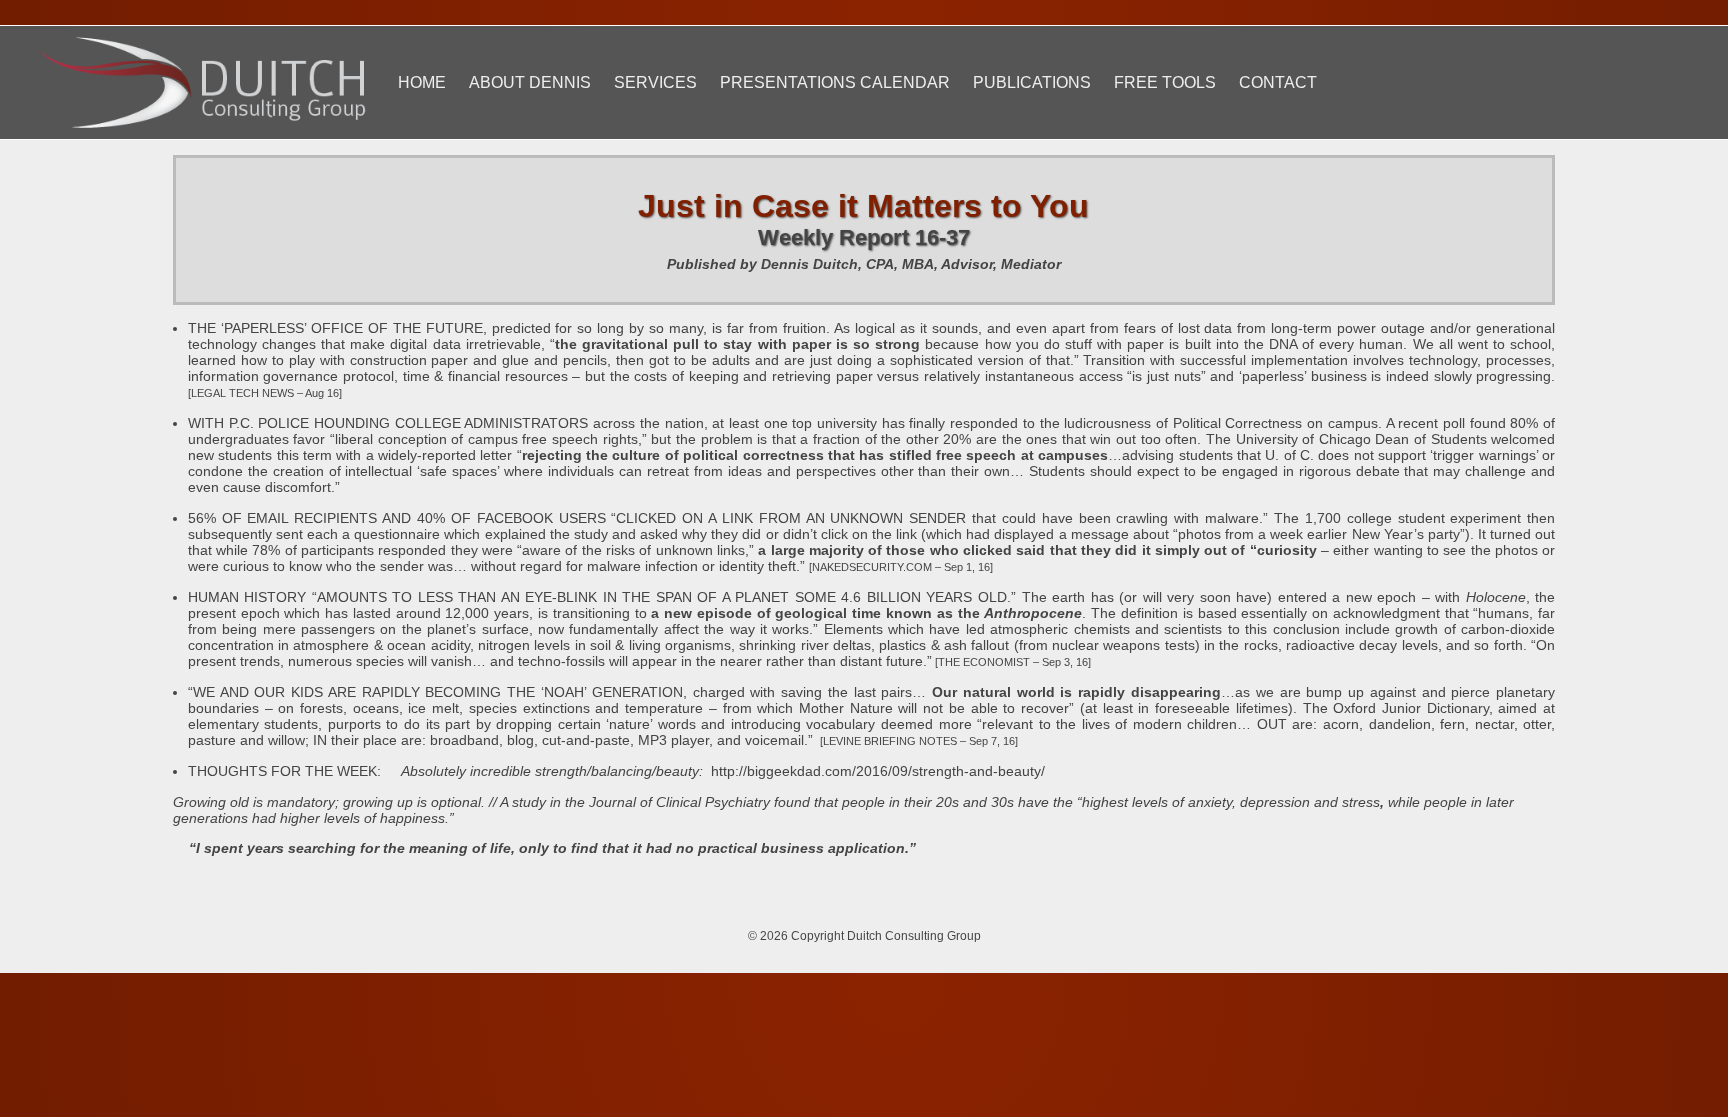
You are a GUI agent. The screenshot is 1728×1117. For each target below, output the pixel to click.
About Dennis (530, 82)
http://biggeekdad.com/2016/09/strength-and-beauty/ (878, 771)
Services (655, 82)
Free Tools (1165, 82)
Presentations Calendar (835, 82)
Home (422, 82)
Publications (1032, 82)
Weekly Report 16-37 (864, 237)
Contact (1278, 82)
